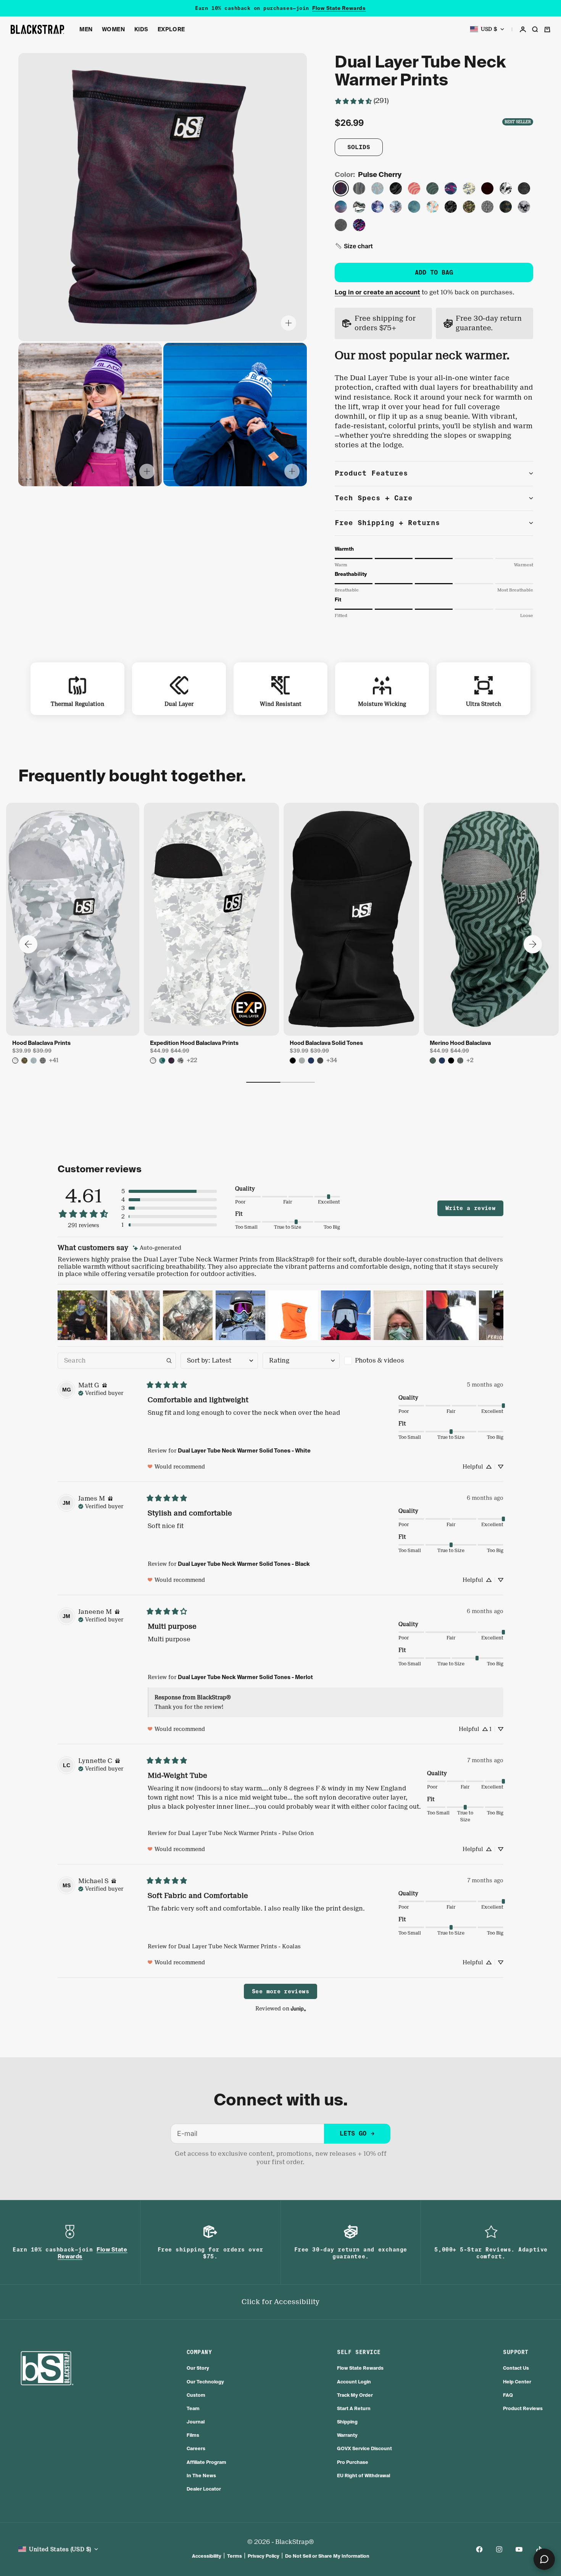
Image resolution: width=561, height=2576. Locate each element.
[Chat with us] (544, 2559)
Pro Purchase (353, 2462)
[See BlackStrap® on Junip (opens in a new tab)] (298, 2008)
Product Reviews (523, 2408)
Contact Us (516, 2368)
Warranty (347, 2435)
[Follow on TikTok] (539, 2549)
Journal (196, 2422)
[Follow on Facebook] (479, 2549)
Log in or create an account (377, 292)
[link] (361, 101)
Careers (196, 2448)
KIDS (141, 29)
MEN (86, 29)
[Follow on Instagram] (499, 2549)
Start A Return (354, 2408)
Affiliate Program (206, 2462)
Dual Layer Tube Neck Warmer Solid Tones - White (244, 1451)
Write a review (470, 1208)
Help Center (517, 2382)
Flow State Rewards (339, 8)
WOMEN (114, 29)
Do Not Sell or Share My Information (327, 2556)
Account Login (354, 2382)
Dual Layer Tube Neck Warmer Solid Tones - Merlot (245, 1677)
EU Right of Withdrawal (364, 2476)
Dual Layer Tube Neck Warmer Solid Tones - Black (244, 1564)
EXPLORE (171, 29)
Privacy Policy (264, 2556)
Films (193, 2435)
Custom (196, 2395)
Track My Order (355, 2395)
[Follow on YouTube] (519, 2549)
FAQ (508, 2395)
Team (193, 2408)
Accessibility (207, 2556)
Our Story (198, 2368)
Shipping (347, 2422)
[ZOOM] (289, 323)
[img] (157, 1248)
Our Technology (205, 2382)
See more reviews (280, 1991)
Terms (235, 2556)
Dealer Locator (204, 2489)
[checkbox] (383, 1361)
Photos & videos (380, 1360)
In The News (201, 2476)
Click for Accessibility (280, 2302)
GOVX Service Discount (364, 2448)
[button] (354, 246)
